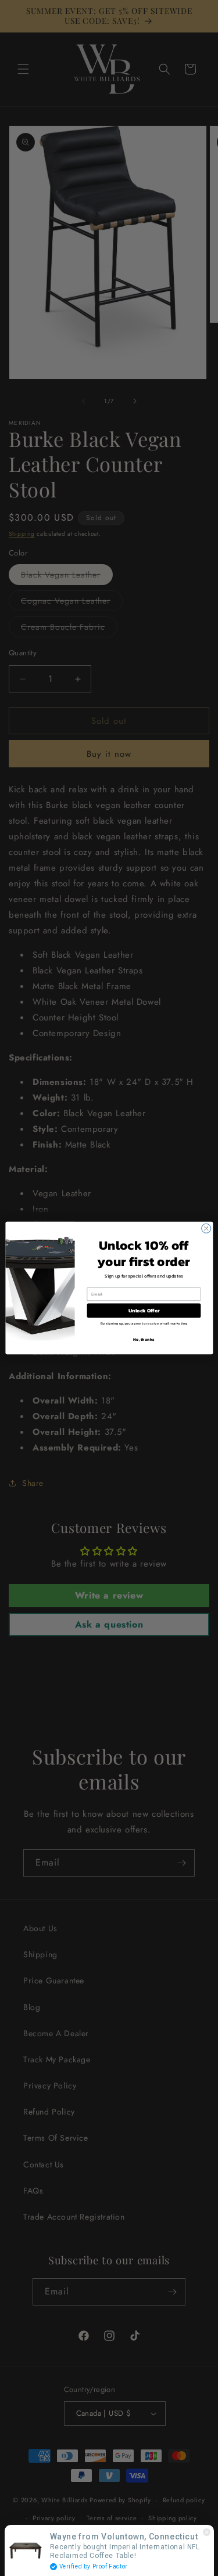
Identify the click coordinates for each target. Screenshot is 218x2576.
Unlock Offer (144, 1311)
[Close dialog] (206, 1228)
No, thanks (144, 1339)
